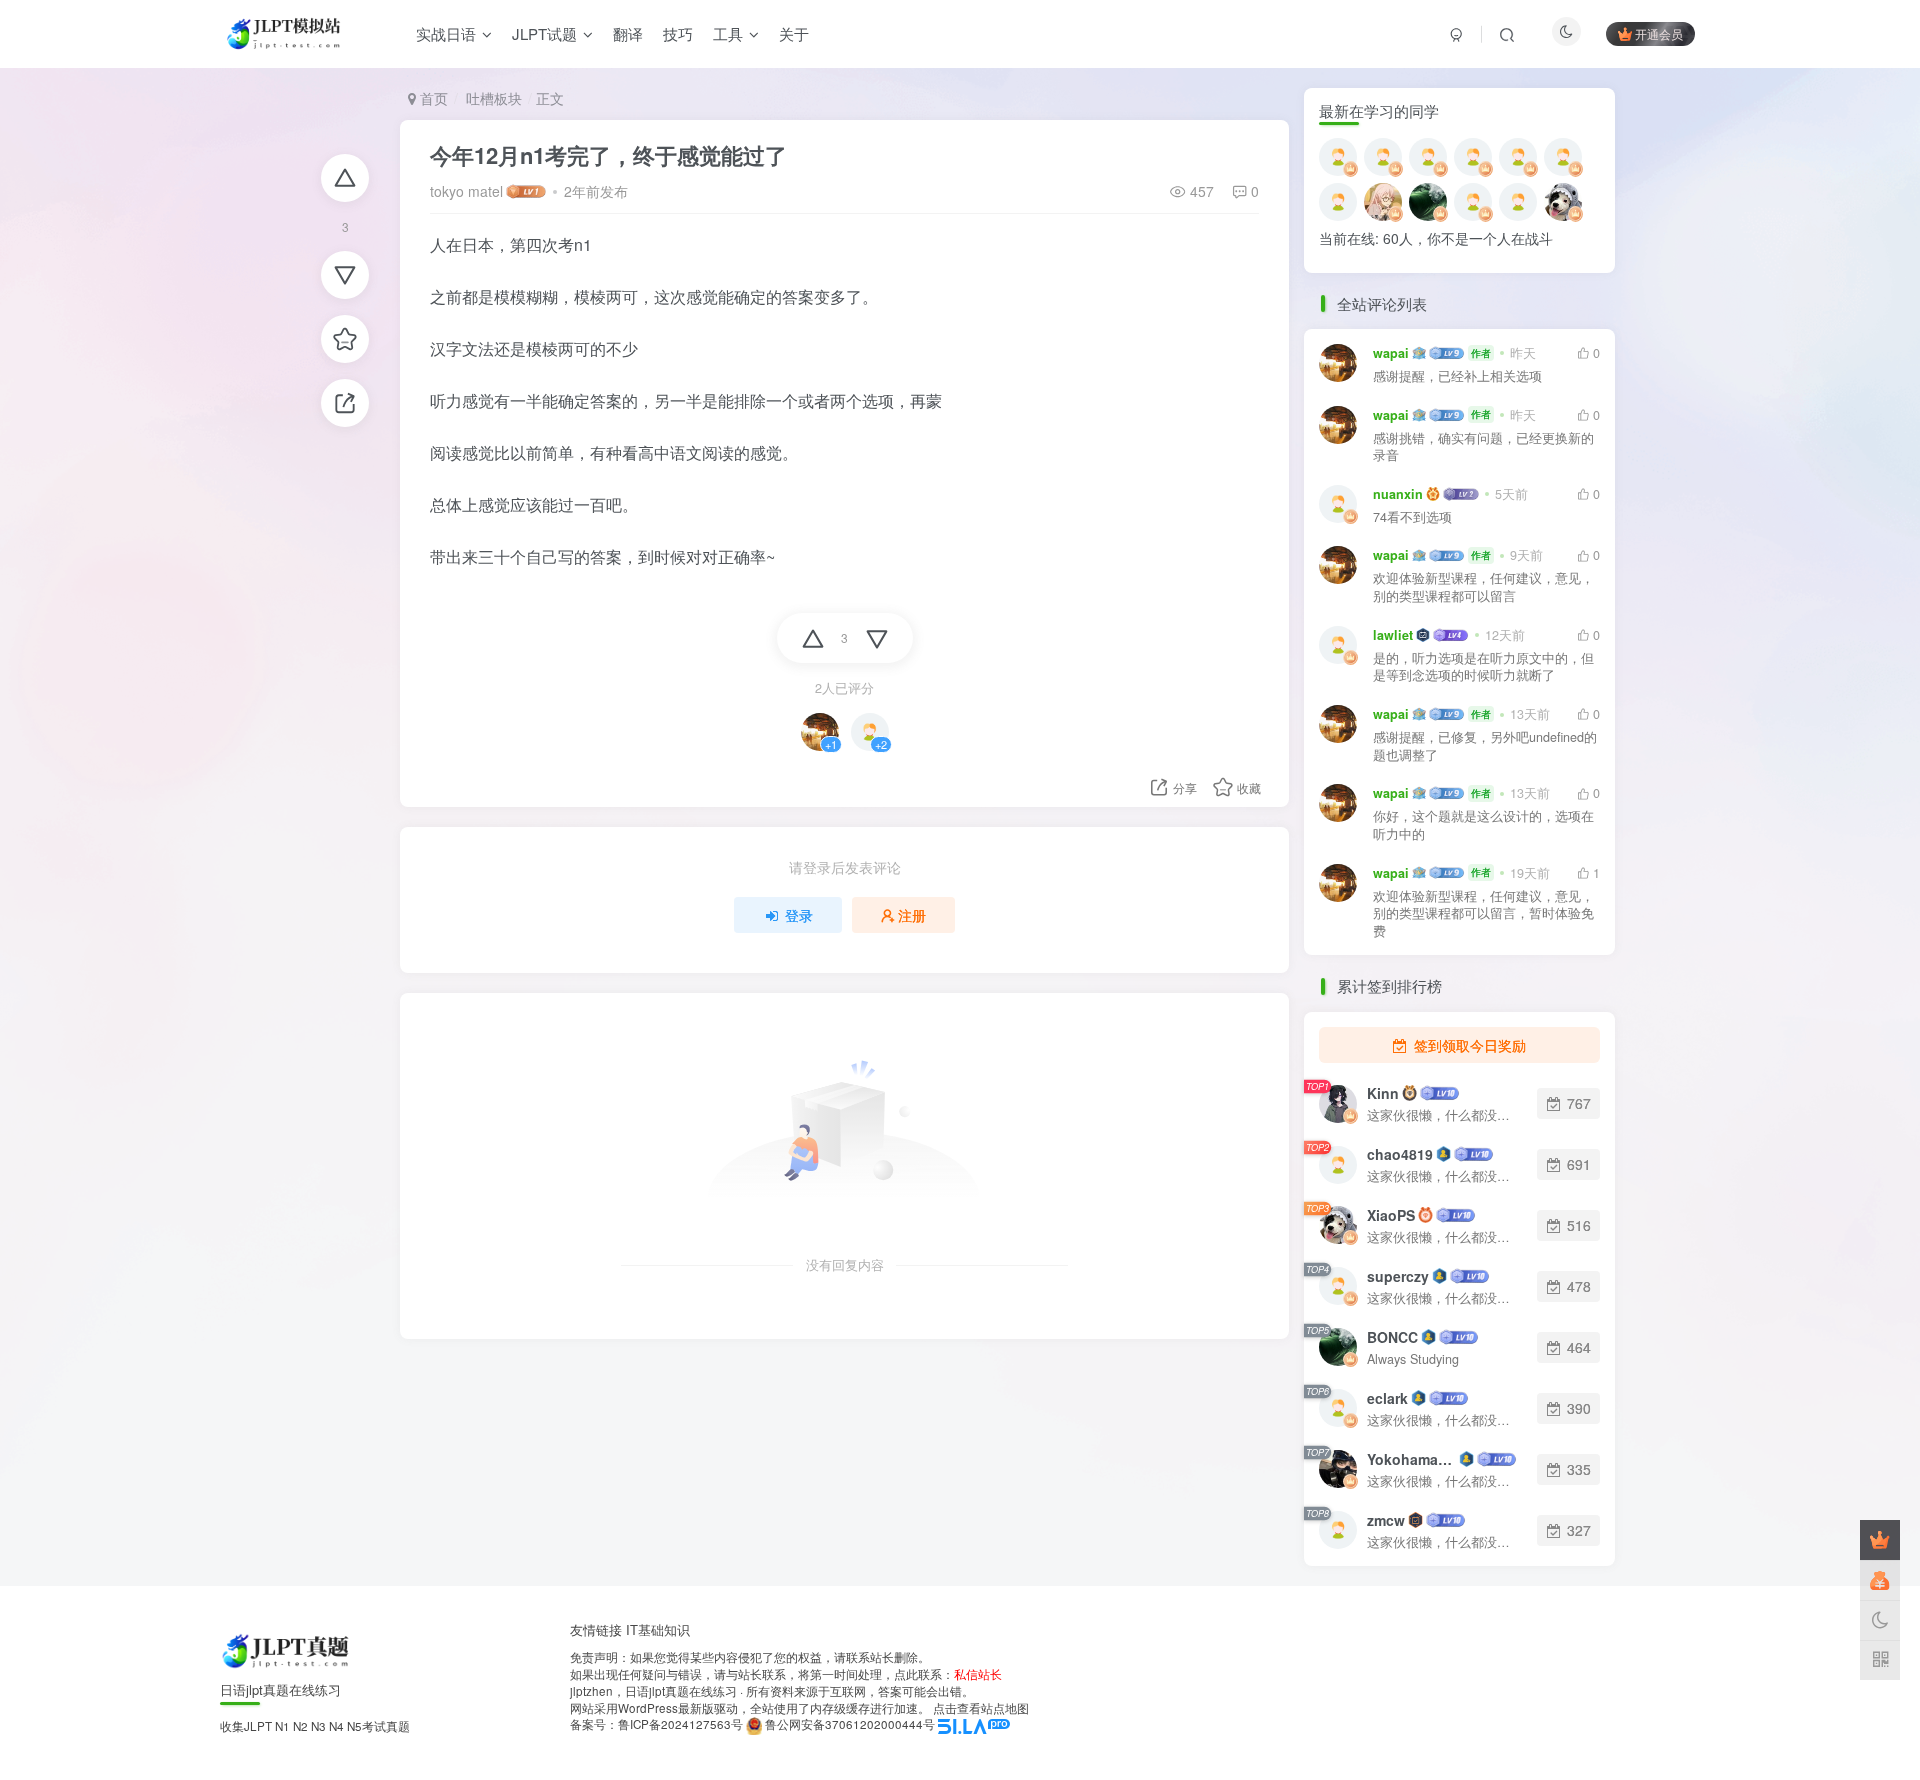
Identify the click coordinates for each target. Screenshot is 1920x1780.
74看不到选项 (1412, 517)
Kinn (1383, 1093)
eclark (1387, 1398)
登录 (799, 915)
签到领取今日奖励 (1468, 1045)
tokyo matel (466, 191)
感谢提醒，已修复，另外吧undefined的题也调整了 (1485, 746)
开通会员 (1659, 33)
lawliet (1393, 635)
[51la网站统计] (974, 1724)
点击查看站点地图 (981, 1708)
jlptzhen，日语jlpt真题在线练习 (653, 1691)
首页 (432, 98)
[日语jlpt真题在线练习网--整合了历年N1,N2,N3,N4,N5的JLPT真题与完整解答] (287, 1649)
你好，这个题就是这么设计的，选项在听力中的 (1483, 825)
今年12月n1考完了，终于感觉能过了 (608, 155)
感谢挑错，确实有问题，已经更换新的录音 (1483, 447)
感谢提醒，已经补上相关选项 (1457, 376)
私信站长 (978, 1674)
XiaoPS (1391, 1215)
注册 (912, 915)
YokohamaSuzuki (1411, 1459)
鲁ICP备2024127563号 (680, 1724)
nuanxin (1398, 494)
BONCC (1392, 1337)
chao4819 (1400, 1154)
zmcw (1386, 1520)
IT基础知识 (658, 1629)
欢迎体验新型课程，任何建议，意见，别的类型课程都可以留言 (1483, 587)
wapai (1391, 353)
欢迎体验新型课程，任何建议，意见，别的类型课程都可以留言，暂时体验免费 (1483, 914)
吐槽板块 (492, 98)
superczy (1398, 1276)
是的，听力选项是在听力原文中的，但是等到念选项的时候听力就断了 (1483, 667)
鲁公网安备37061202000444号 (850, 1724)
